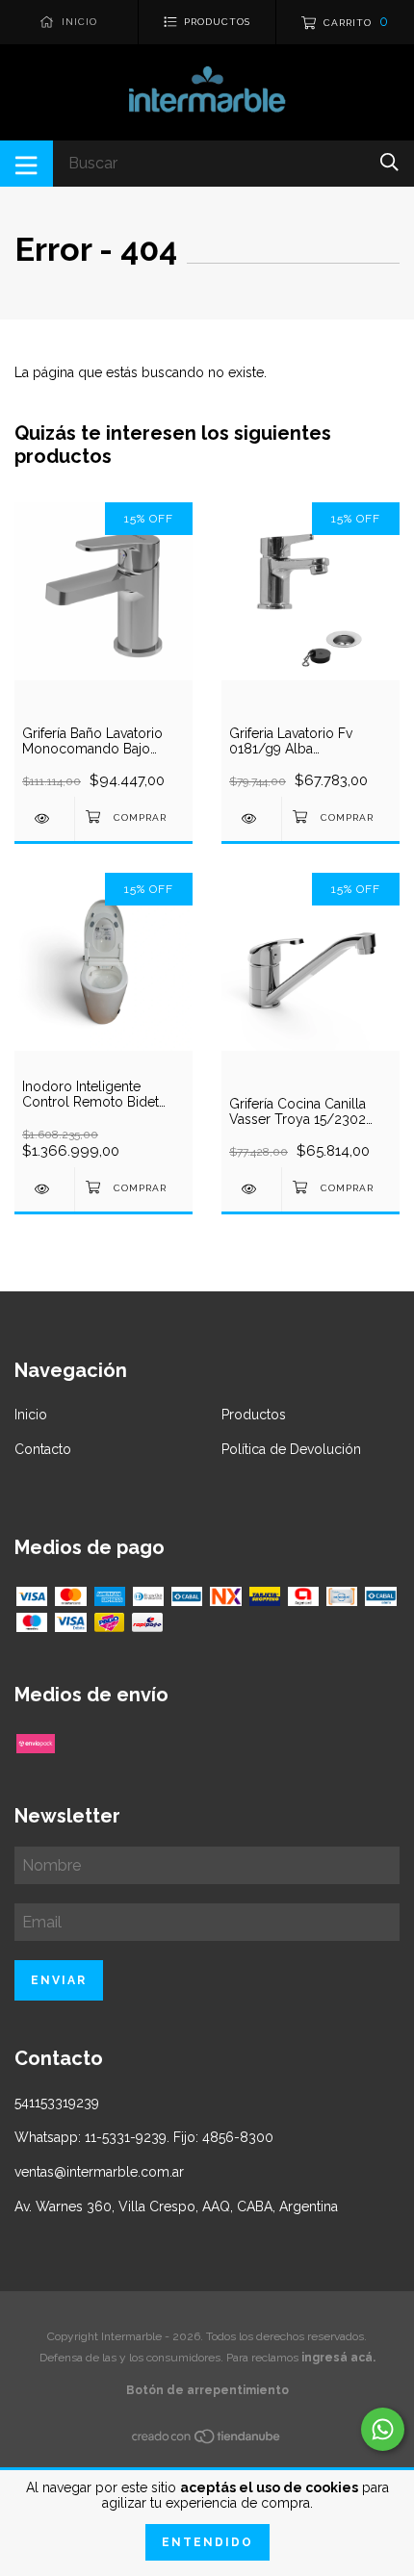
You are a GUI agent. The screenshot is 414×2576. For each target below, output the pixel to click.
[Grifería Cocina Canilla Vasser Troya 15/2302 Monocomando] (251, 1189)
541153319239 (57, 2103)
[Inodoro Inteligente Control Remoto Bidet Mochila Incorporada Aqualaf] (44, 1189)
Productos (254, 1415)
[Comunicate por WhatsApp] (383, 2429)
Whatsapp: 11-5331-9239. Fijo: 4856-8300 (144, 2137)
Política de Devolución (291, 1449)
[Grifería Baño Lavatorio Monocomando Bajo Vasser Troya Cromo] (44, 818)
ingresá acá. (338, 2358)
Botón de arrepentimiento (207, 2390)
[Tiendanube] (207, 2440)
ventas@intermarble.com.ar (99, 2172)
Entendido (207, 2542)
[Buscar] (389, 162)
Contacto (43, 1449)
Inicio (31, 1415)
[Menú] (26, 164)
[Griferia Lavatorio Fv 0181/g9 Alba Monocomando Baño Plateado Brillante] (251, 818)
